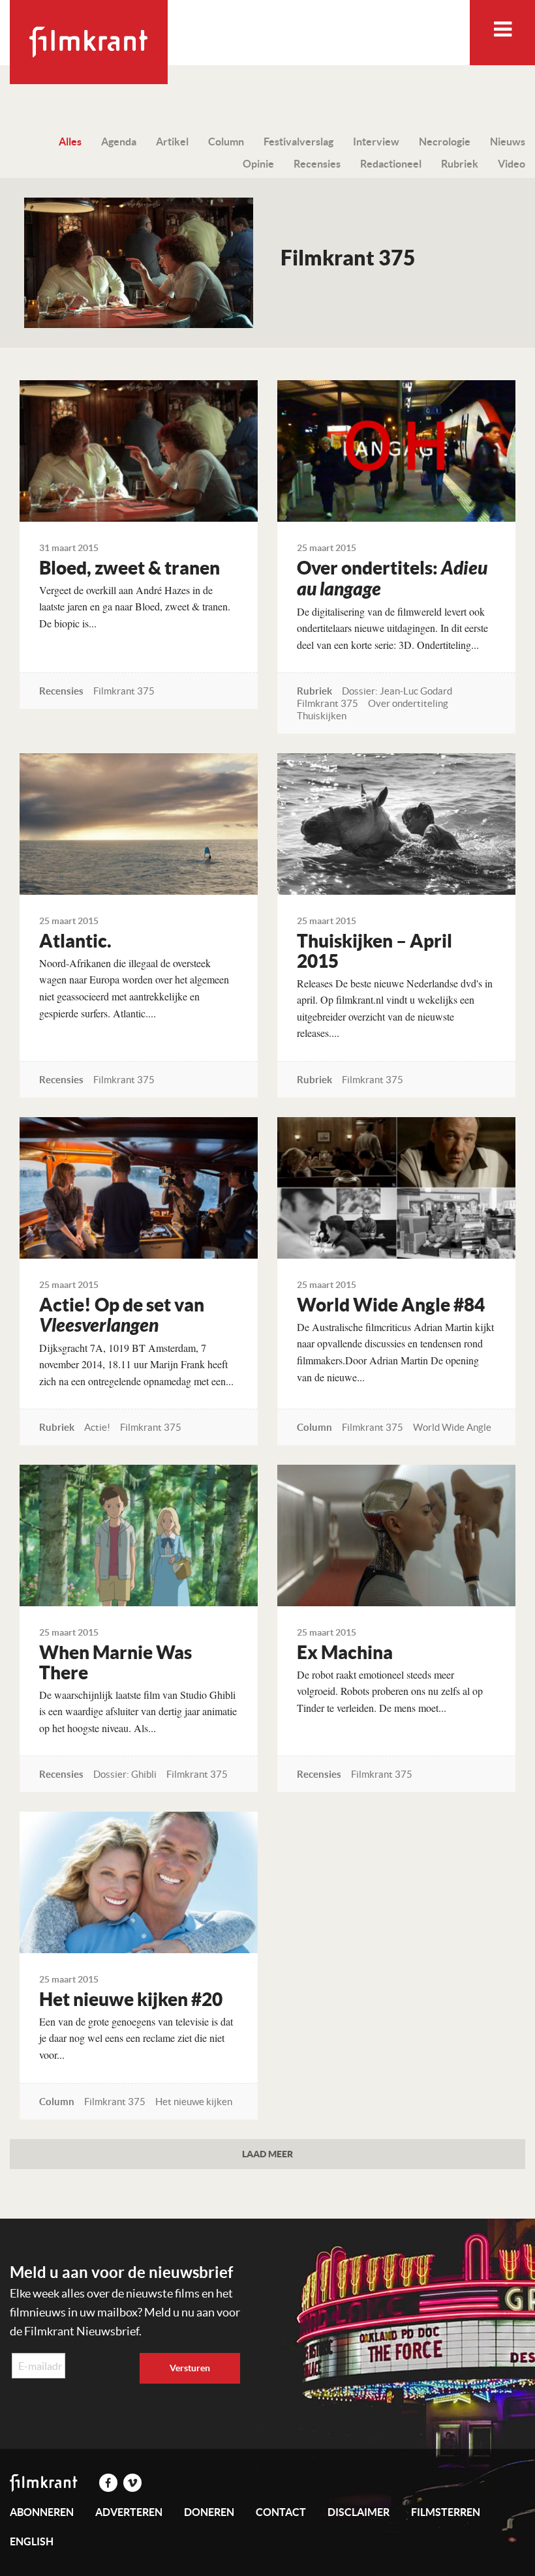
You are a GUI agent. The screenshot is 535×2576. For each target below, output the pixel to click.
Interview (376, 142)
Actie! (97, 1427)
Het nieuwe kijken (194, 2102)
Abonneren (42, 2512)
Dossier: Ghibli (125, 1774)
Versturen (190, 2368)
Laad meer (267, 2154)
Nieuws (508, 142)
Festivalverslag (298, 142)
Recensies (317, 164)
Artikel (172, 142)
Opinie (258, 164)
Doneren (209, 2512)
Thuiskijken (322, 716)
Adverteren (129, 2512)
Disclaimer (359, 2512)
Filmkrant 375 (124, 691)
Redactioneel (391, 164)
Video (512, 164)
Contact (281, 2512)
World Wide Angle (452, 1427)
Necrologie (445, 142)
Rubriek (460, 164)
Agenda (119, 142)
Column (226, 142)
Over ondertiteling (408, 703)
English (32, 2541)
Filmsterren (446, 2512)
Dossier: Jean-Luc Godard (397, 691)
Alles (70, 142)
